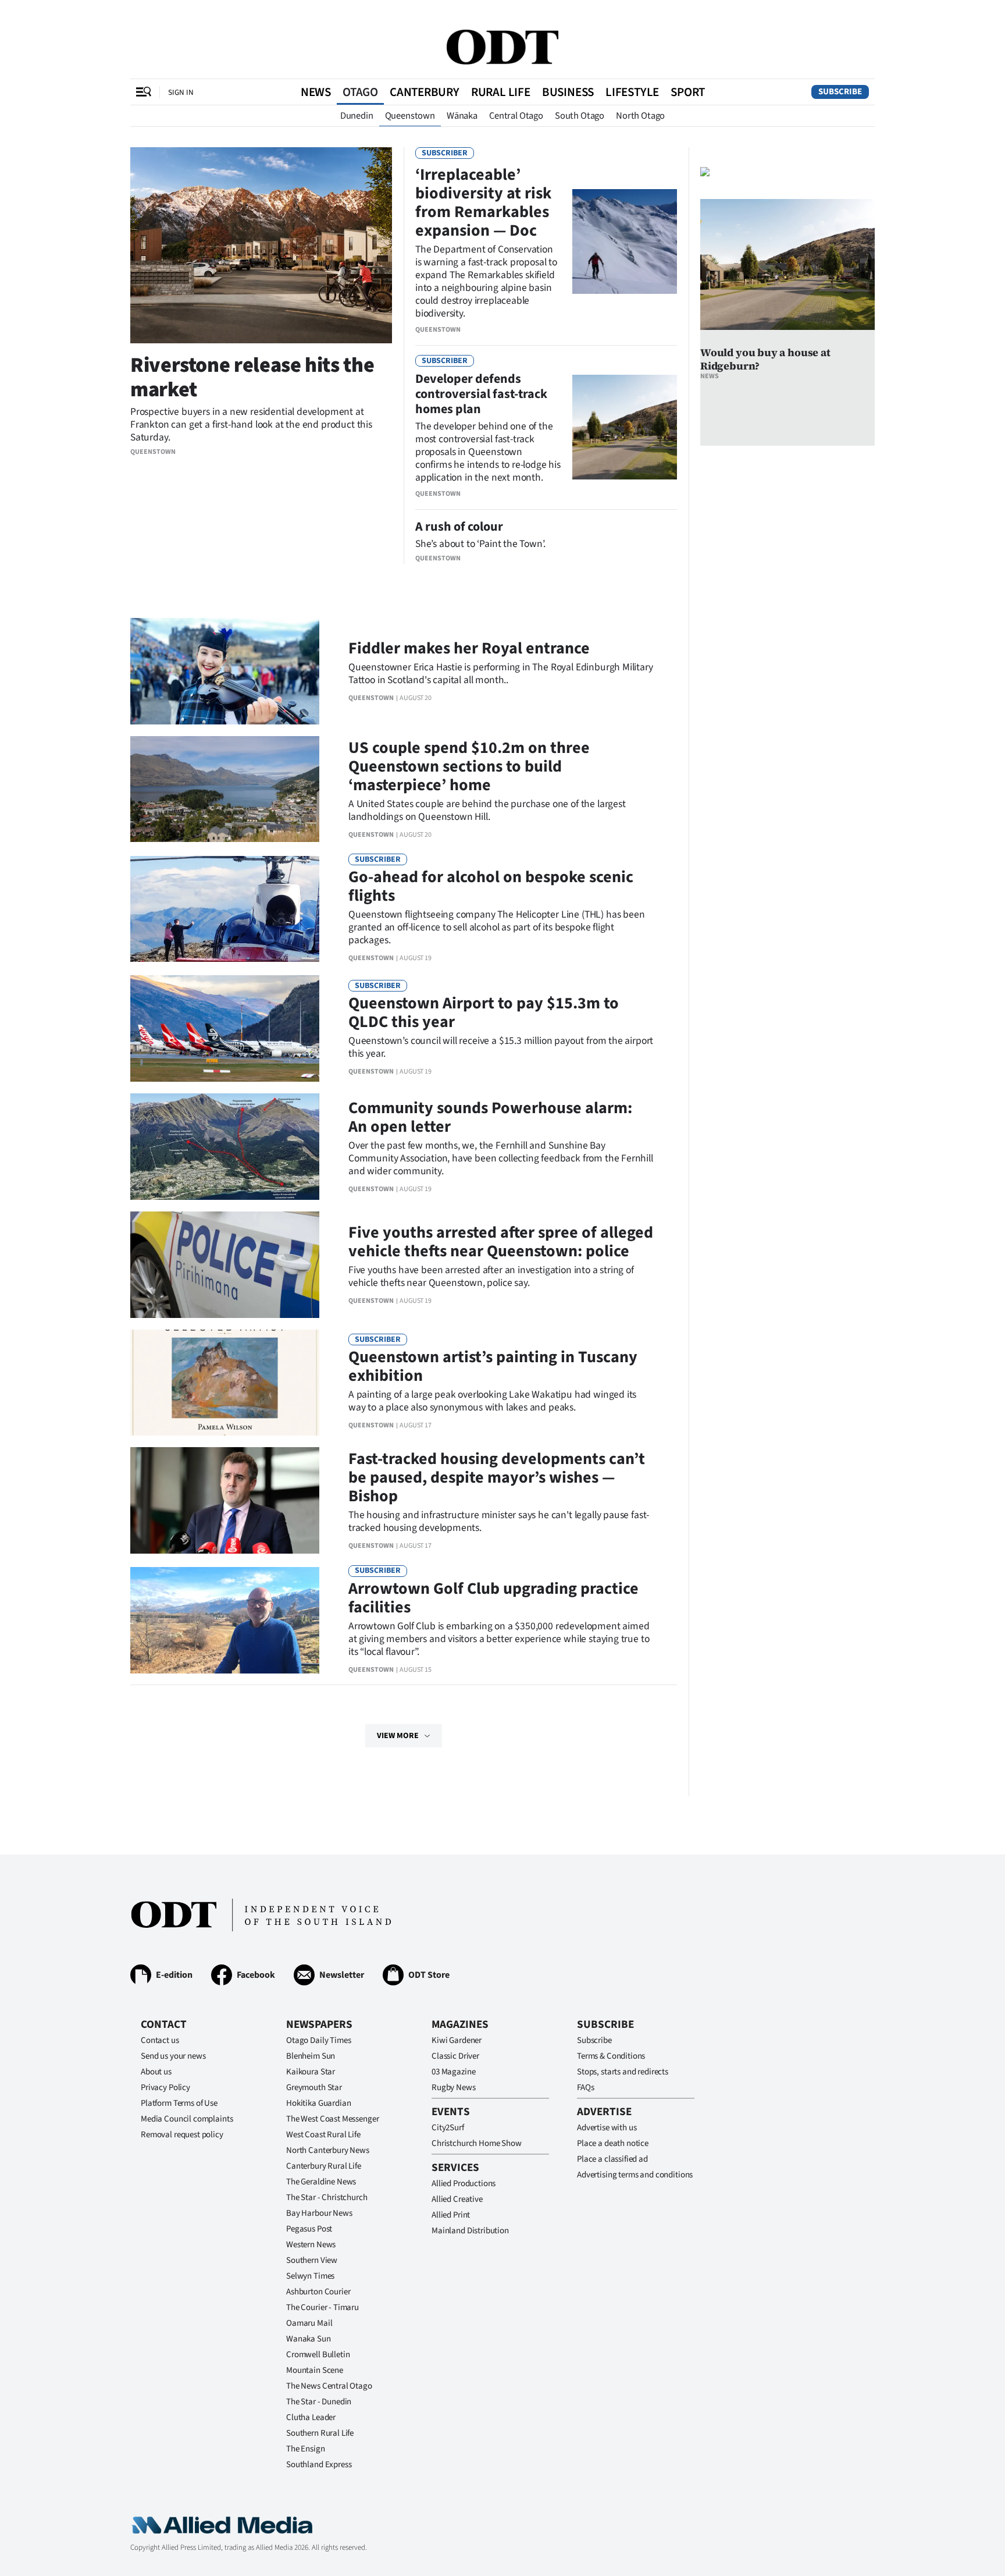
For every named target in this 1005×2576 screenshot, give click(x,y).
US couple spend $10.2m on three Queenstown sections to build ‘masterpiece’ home (469, 766)
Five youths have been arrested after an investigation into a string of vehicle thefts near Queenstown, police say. (491, 1276)
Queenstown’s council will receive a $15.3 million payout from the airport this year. (501, 1047)
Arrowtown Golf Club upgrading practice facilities (493, 1598)
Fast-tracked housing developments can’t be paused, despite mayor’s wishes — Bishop (497, 1477)
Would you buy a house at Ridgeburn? (765, 359)
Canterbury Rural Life (324, 2166)
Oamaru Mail (309, 2323)
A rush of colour (459, 527)
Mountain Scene (315, 2370)
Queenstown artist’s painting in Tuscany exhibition (493, 1366)
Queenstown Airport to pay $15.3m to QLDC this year (484, 1012)
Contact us (160, 2040)
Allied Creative (457, 2199)
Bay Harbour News (319, 2213)
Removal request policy (182, 2135)
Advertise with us (607, 2128)
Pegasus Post (309, 2229)
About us (156, 2072)
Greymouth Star (314, 2088)
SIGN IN (181, 92)
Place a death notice (613, 2143)
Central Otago (516, 116)
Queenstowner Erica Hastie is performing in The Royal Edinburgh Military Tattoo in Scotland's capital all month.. (501, 674)
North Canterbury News (328, 2150)
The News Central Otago (329, 2386)
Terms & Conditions (611, 2056)
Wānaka (462, 116)
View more (398, 1736)
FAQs (585, 2088)
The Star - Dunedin (319, 2402)
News (316, 92)
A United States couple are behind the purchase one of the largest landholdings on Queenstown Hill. (487, 810)
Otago (360, 92)
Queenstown (410, 116)
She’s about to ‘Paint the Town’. (480, 544)
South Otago (580, 116)
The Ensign (306, 2449)
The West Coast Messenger (332, 2119)
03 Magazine (453, 2072)
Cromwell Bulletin (318, 2355)
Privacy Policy (165, 2088)
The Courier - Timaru (322, 2307)
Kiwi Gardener (457, 2040)
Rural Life (501, 92)
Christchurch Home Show (477, 2143)
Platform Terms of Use (179, 2103)
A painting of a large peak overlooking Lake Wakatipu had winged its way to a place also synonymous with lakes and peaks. (492, 1401)
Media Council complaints (187, 2119)
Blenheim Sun (311, 2056)
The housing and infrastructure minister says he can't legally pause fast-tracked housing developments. (499, 1521)
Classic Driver (455, 2056)
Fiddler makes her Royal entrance (469, 648)
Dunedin (357, 116)
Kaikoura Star (311, 2072)
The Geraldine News (321, 2182)
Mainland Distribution (470, 2231)
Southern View (312, 2260)
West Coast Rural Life (323, 2135)
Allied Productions (464, 2184)
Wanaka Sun (309, 2339)
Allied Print (451, 2215)
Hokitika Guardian (318, 2103)
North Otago (640, 116)
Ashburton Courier (318, 2292)
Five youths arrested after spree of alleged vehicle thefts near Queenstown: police (501, 1242)
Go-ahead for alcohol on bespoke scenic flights (491, 886)
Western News (311, 2245)
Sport (688, 92)
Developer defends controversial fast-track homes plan (481, 394)
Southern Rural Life (320, 2433)
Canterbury (425, 92)
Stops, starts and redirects (623, 2072)
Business (568, 92)
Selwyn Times (310, 2276)
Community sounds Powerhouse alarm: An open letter (490, 1117)
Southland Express (319, 2465)
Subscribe (840, 92)
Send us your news (173, 2056)
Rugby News (454, 2088)
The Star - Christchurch (327, 2197)
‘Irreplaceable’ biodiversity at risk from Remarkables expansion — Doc (483, 202)
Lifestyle (632, 92)
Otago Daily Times (318, 2040)
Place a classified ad (612, 2159)
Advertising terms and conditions (635, 2175)
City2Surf (448, 2128)
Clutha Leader (311, 2417)
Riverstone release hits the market (252, 377)
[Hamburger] (144, 92)
